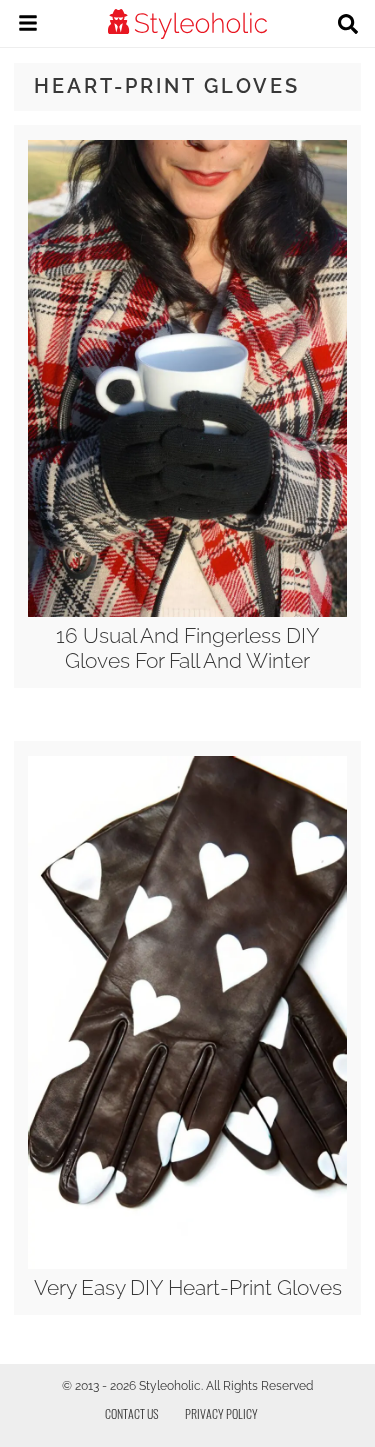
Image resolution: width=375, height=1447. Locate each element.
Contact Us (132, 1413)
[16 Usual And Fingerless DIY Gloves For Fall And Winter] (187, 612)
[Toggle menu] (28, 26)
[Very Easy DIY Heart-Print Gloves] (187, 1264)
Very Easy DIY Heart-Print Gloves (188, 1287)
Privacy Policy (221, 1413)
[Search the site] (348, 26)
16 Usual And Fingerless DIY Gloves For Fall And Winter (188, 648)
